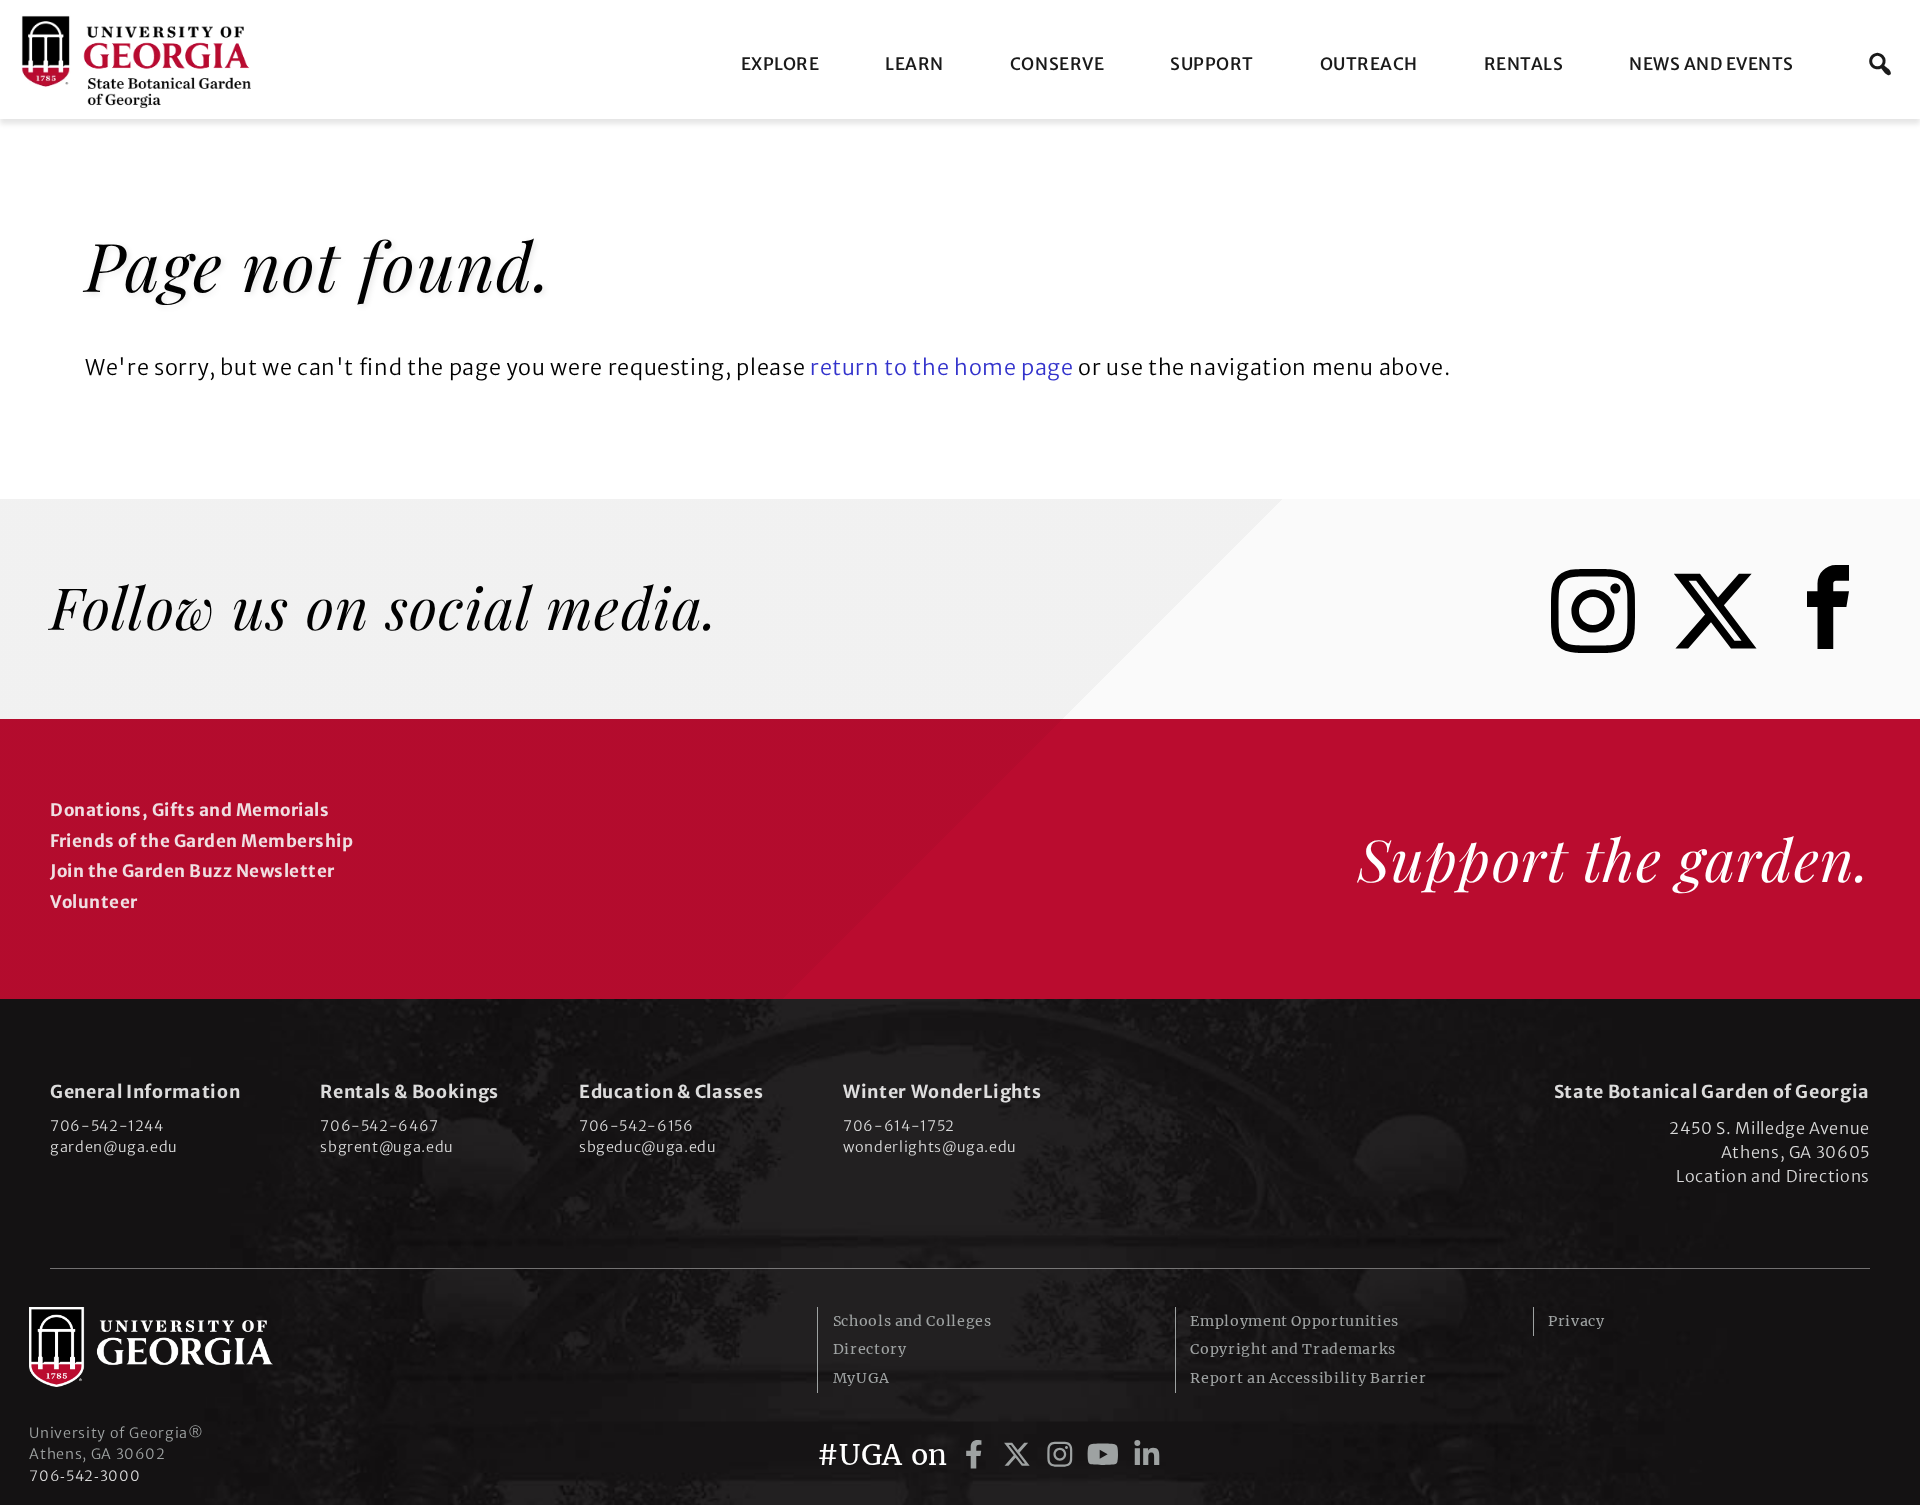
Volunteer (94, 902)
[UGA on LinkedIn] (1147, 1455)
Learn (914, 64)
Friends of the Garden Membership (201, 841)
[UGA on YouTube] (1106, 1455)
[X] (1730, 645)
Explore (780, 64)
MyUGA (861, 1378)
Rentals (1524, 64)
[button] (1880, 64)
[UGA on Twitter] (1020, 1455)
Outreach (1369, 64)
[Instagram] (1608, 645)
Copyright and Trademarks (1292, 1349)
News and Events (1711, 64)
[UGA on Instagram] (1063, 1455)
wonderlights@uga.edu (930, 1147)
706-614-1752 (899, 1126)
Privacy (1576, 1321)
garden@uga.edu (114, 1147)
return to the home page (942, 367)
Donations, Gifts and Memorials (189, 810)
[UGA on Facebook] (977, 1455)
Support (1212, 64)
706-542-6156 (636, 1126)
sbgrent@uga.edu (387, 1147)
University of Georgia (179, 1347)
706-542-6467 (379, 1126)
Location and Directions (1773, 1176)
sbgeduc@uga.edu (648, 1147)
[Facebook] (1833, 645)
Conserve (1057, 64)
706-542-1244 (107, 1126)
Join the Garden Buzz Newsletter (192, 871)
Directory (870, 1349)
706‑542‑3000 (84, 1476)
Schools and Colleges (912, 1321)
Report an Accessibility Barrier (1308, 1378)
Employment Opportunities (1294, 1321)
